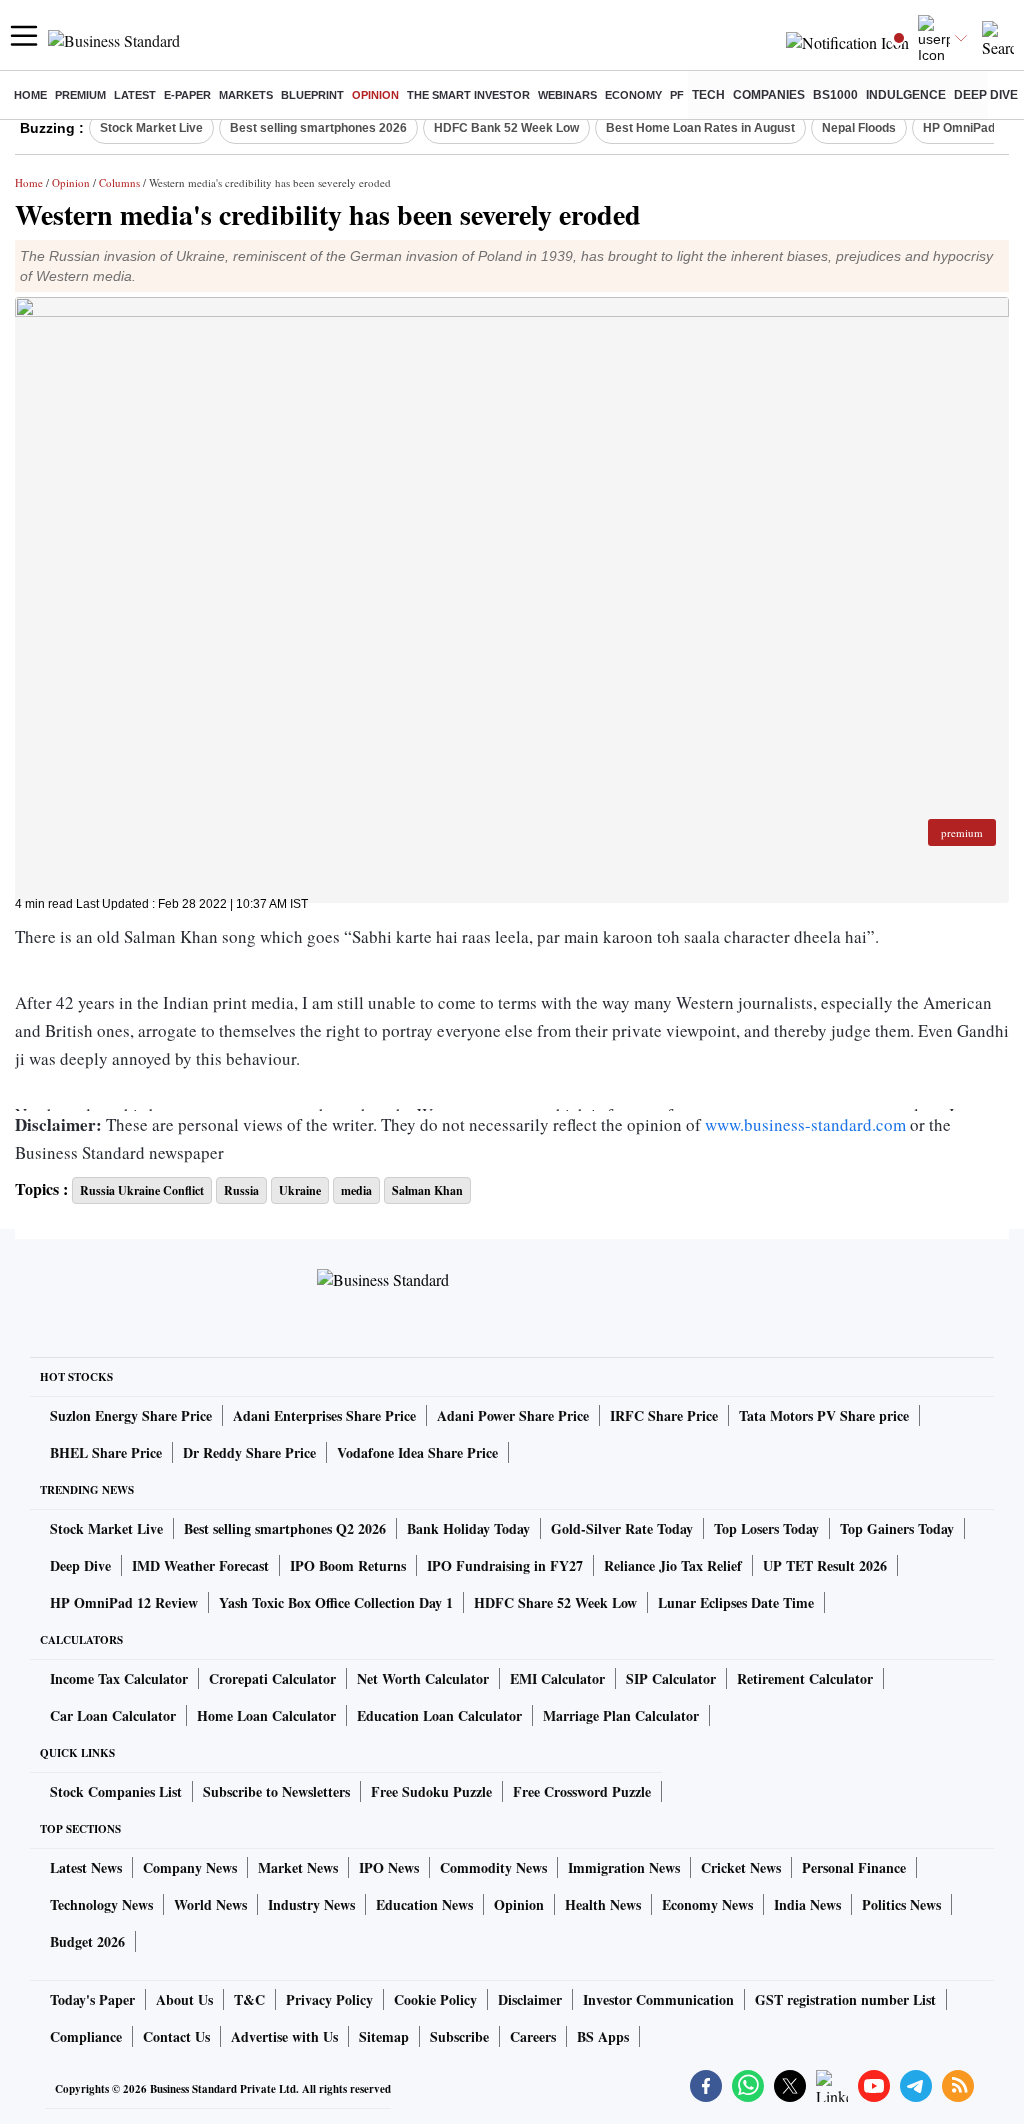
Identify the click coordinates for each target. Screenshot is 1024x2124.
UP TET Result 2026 (825, 1565)
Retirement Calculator (805, 1678)
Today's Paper (92, 1999)
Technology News (101, 1904)
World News (210, 1904)
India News (807, 1904)
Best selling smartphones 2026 (318, 128)
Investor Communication (658, 1999)
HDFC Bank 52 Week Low (506, 128)
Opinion (375, 95)
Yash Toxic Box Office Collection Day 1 (336, 1602)
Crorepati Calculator (272, 1678)
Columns (119, 182)
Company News (190, 1867)
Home (30, 95)
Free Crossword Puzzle (582, 1791)
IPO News (389, 1867)
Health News (603, 1904)
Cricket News (741, 1867)
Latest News (86, 1867)
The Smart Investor (468, 95)
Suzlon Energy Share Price (131, 1415)
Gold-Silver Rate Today (622, 1528)
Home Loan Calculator (266, 1715)
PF (677, 95)
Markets (246, 95)
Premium (80, 95)
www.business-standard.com (805, 1124)
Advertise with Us (284, 2036)
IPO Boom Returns (348, 1565)
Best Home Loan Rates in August (700, 128)
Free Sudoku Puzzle (431, 1791)
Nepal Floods (859, 128)
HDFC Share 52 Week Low (555, 1602)
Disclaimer (530, 1999)
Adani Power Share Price (513, 1415)
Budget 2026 (87, 1941)
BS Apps (603, 2036)
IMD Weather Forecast (200, 1565)
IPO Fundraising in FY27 (505, 1565)
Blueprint (312, 95)
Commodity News (493, 1867)
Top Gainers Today (897, 1528)
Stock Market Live (151, 128)
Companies (769, 95)
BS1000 (835, 95)
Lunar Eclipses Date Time (736, 1602)
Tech (708, 95)
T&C (249, 1999)
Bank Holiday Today (468, 1528)
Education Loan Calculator (439, 1715)
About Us (184, 1999)
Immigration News (624, 1867)
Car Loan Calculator (113, 1715)
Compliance (86, 2036)
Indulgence (906, 95)
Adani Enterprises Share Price (324, 1415)
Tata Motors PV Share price (824, 1415)
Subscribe (459, 2036)
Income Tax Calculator (119, 1678)
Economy (633, 95)
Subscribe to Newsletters (276, 1791)
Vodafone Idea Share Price (417, 1452)
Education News (424, 1904)
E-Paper (187, 95)
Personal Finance (854, 1867)
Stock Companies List (116, 1791)
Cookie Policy (435, 1999)
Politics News (901, 1904)
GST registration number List (845, 1999)
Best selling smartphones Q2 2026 (285, 1528)
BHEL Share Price (106, 1452)
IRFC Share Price (664, 1415)
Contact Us (176, 2036)
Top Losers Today (766, 1528)
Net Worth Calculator (423, 1678)
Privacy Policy (329, 1999)
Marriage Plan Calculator (621, 1715)
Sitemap (384, 2036)
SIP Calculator (671, 1678)
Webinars (567, 95)
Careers (533, 2036)
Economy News (707, 1904)
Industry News (311, 1904)
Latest (135, 95)
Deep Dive (986, 95)
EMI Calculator (557, 1678)
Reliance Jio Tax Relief (673, 1565)
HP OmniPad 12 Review (124, 1602)
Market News (298, 1867)
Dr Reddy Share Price (249, 1452)
